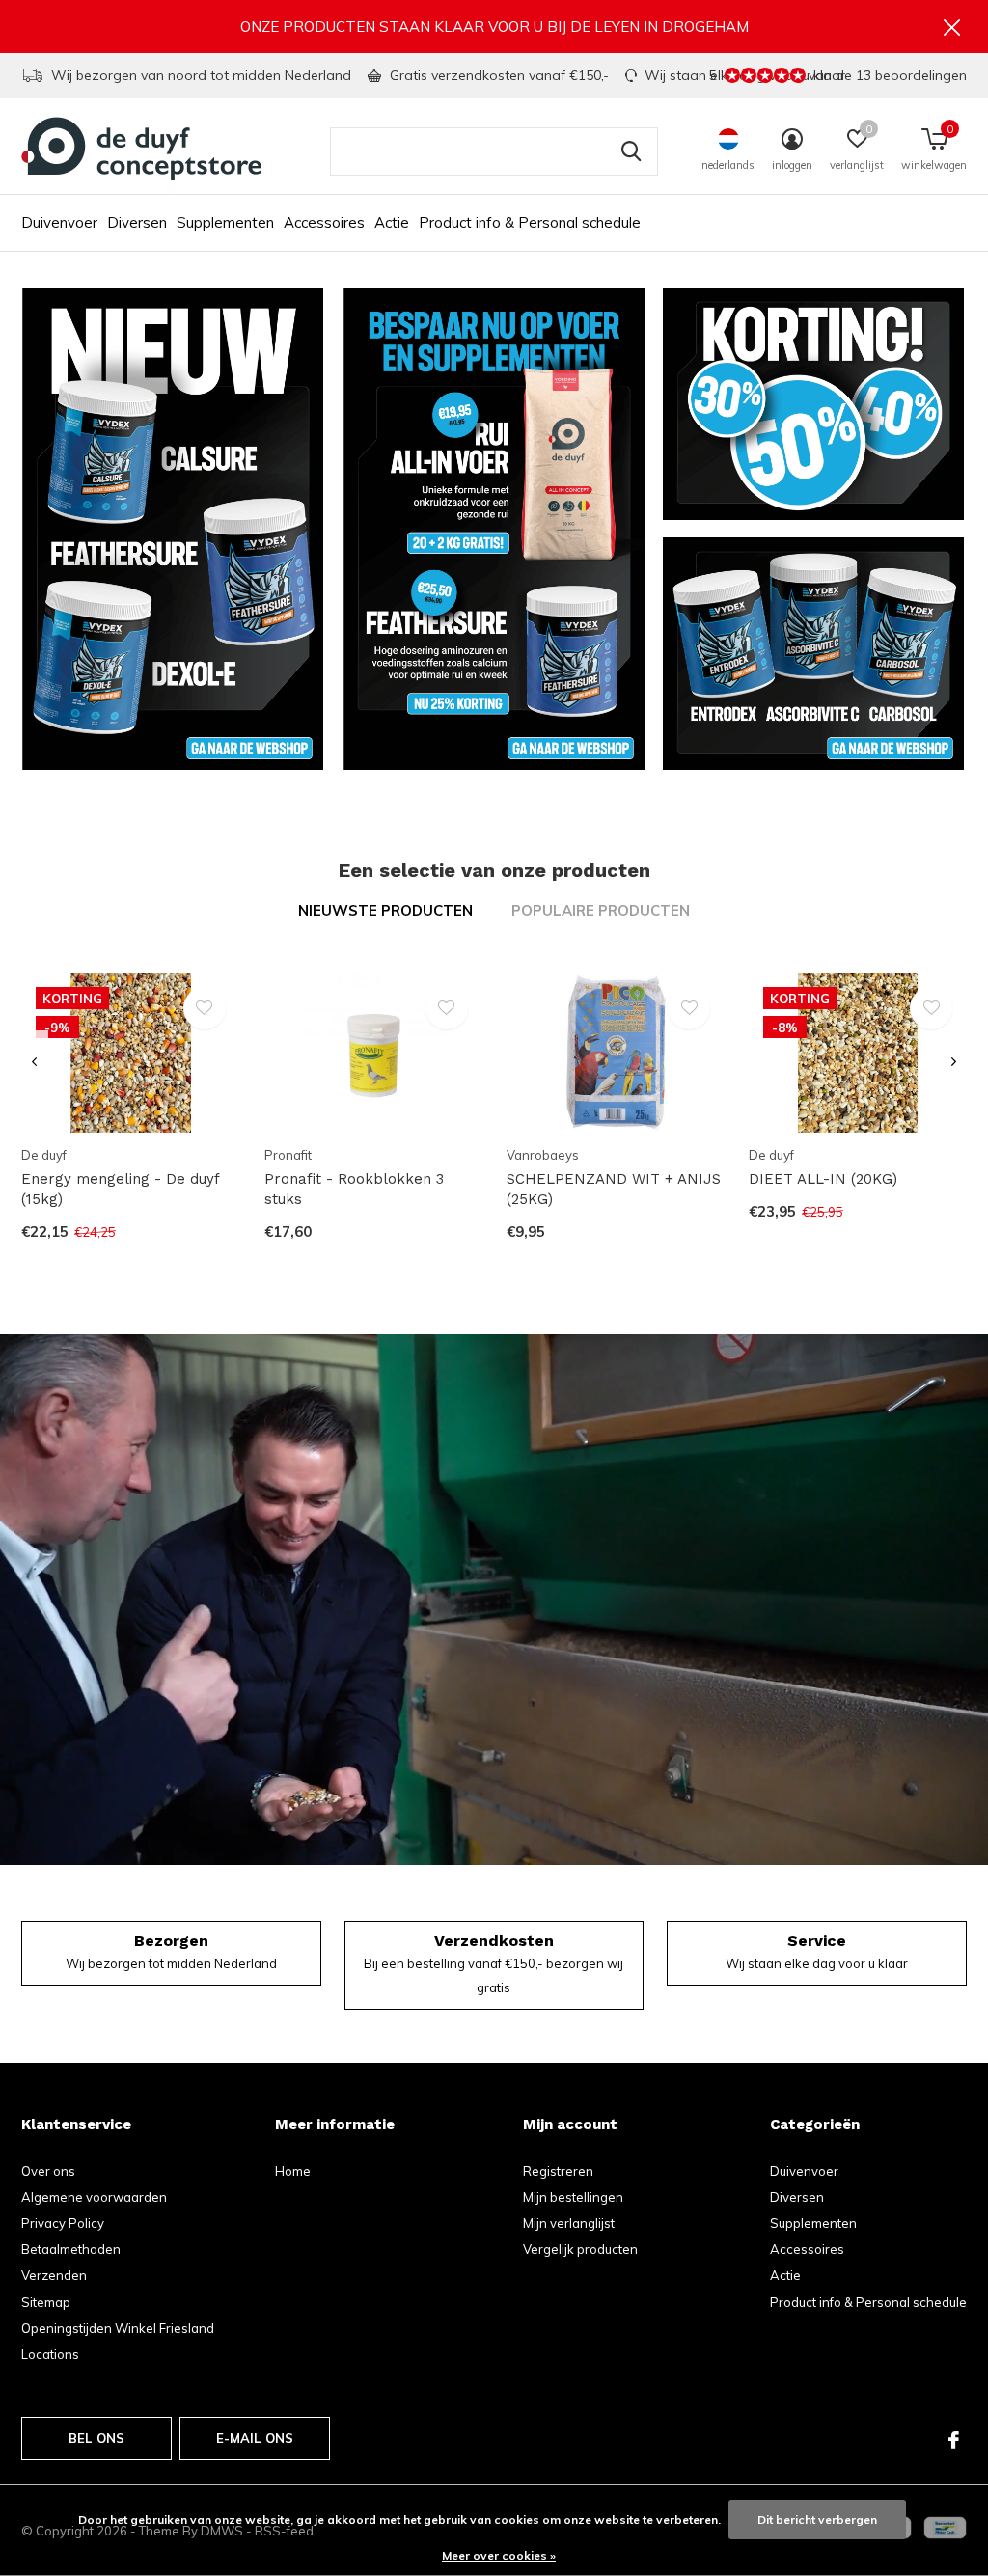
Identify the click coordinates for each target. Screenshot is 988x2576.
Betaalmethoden (71, 2249)
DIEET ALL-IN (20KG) (823, 1179)
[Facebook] (954, 2440)
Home (293, 2171)
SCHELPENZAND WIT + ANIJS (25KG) (614, 1189)
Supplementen (225, 222)
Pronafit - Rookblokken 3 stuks (354, 1189)
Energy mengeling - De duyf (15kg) (120, 1189)
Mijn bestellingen (573, 2197)
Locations (50, 2354)
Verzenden (54, 2275)
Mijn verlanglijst (569, 2223)
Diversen (137, 222)
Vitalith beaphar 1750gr (106, 1894)
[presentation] (34, 1063)
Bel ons (96, 2438)
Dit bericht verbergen (817, 2520)
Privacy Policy (63, 2223)
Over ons (48, 2171)
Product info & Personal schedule (530, 222)
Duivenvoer (59, 222)
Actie (392, 222)
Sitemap (46, 2302)
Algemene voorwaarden (94, 2197)
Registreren (558, 2171)
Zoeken (631, 151)
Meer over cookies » (499, 2555)
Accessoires (324, 222)
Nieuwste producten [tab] (385, 910)
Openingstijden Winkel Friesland (118, 2328)
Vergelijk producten (580, 2249)
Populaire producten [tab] (601, 910)
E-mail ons (255, 2438)
